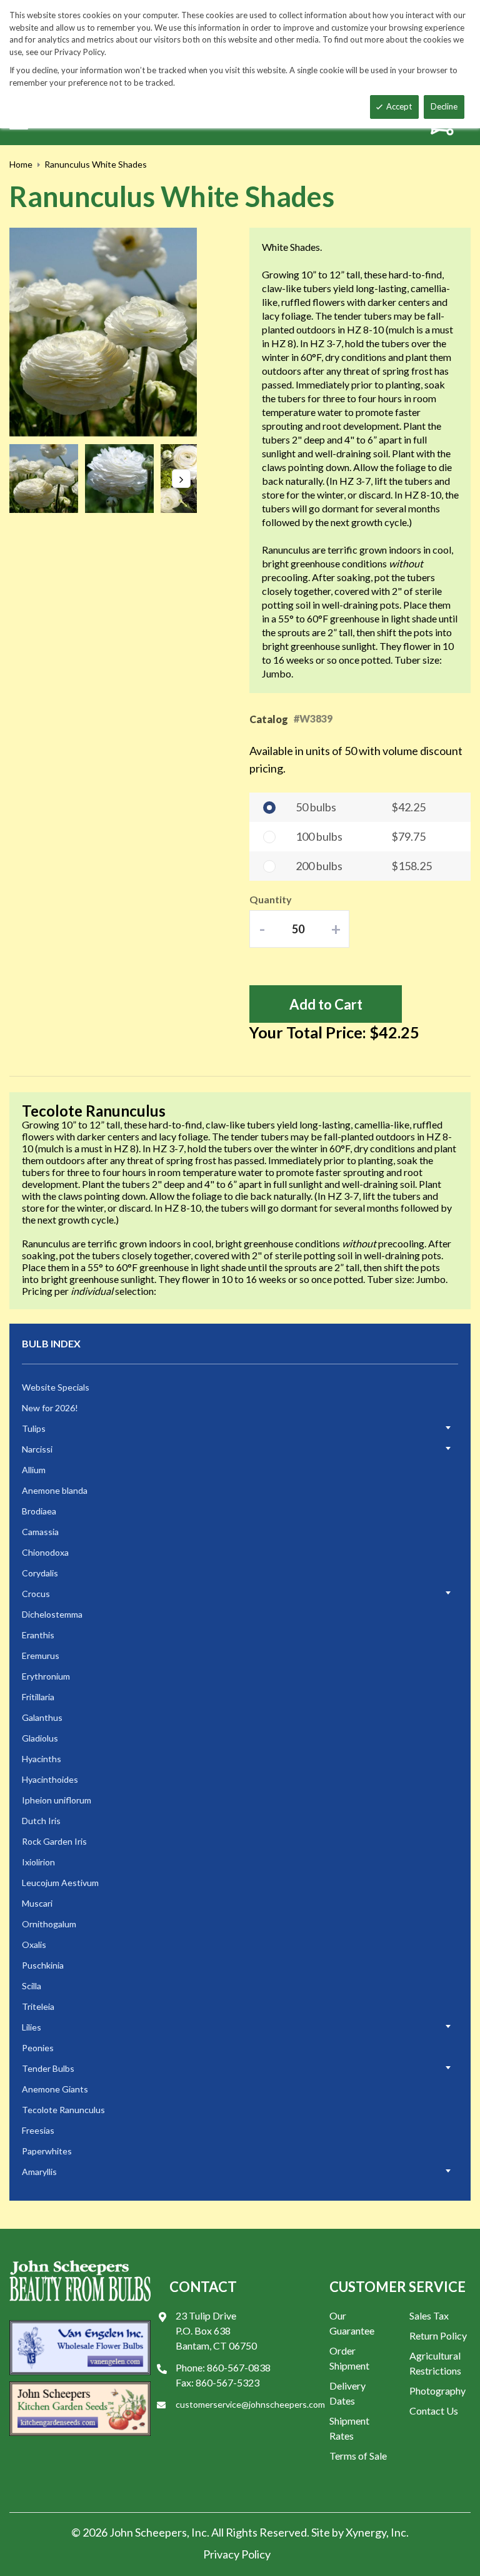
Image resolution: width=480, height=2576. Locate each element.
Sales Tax (429, 2315)
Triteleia (38, 2006)
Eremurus (41, 1656)
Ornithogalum (49, 1924)
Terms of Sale (358, 2456)
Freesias (38, 2130)
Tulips (34, 1428)
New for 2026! (50, 1408)
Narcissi (37, 1449)
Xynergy (366, 2532)
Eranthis (38, 1635)
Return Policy (438, 2335)
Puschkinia (43, 1965)
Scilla (32, 1986)
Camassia (40, 1532)
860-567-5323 (227, 2382)
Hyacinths (42, 1759)
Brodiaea (39, 1511)
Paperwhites (47, 2151)
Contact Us (434, 2411)
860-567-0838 (239, 2367)
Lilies (32, 2027)
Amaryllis (39, 2172)
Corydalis (40, 1573)
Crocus (36, 1594)
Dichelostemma (52, 1614)
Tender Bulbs (48, 2068)
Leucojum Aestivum (60, 1883)
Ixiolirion (38, 1862)
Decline (444, 106)
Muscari (37, 1903)
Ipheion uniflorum (57, 1800)
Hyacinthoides (50, 1779)
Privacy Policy (237, 2554)
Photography (437, 2391)
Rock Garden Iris (54, 1841)
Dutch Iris (41, 1821)
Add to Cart (326, 1004)
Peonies (38, 2048)
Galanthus (42, 1717)
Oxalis (34, 1945)
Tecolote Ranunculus (63, 2110)
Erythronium (46, 1676)
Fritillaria (38, 1697)
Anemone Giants (55, 2089)
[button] (47, 479)
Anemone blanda (55, 1490)
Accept (399, 106)
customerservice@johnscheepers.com (250, 2404)
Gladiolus (40, 1738)
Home (21, 164)
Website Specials (56, 1387)
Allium (34, 1470)
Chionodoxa (45, 1552)
